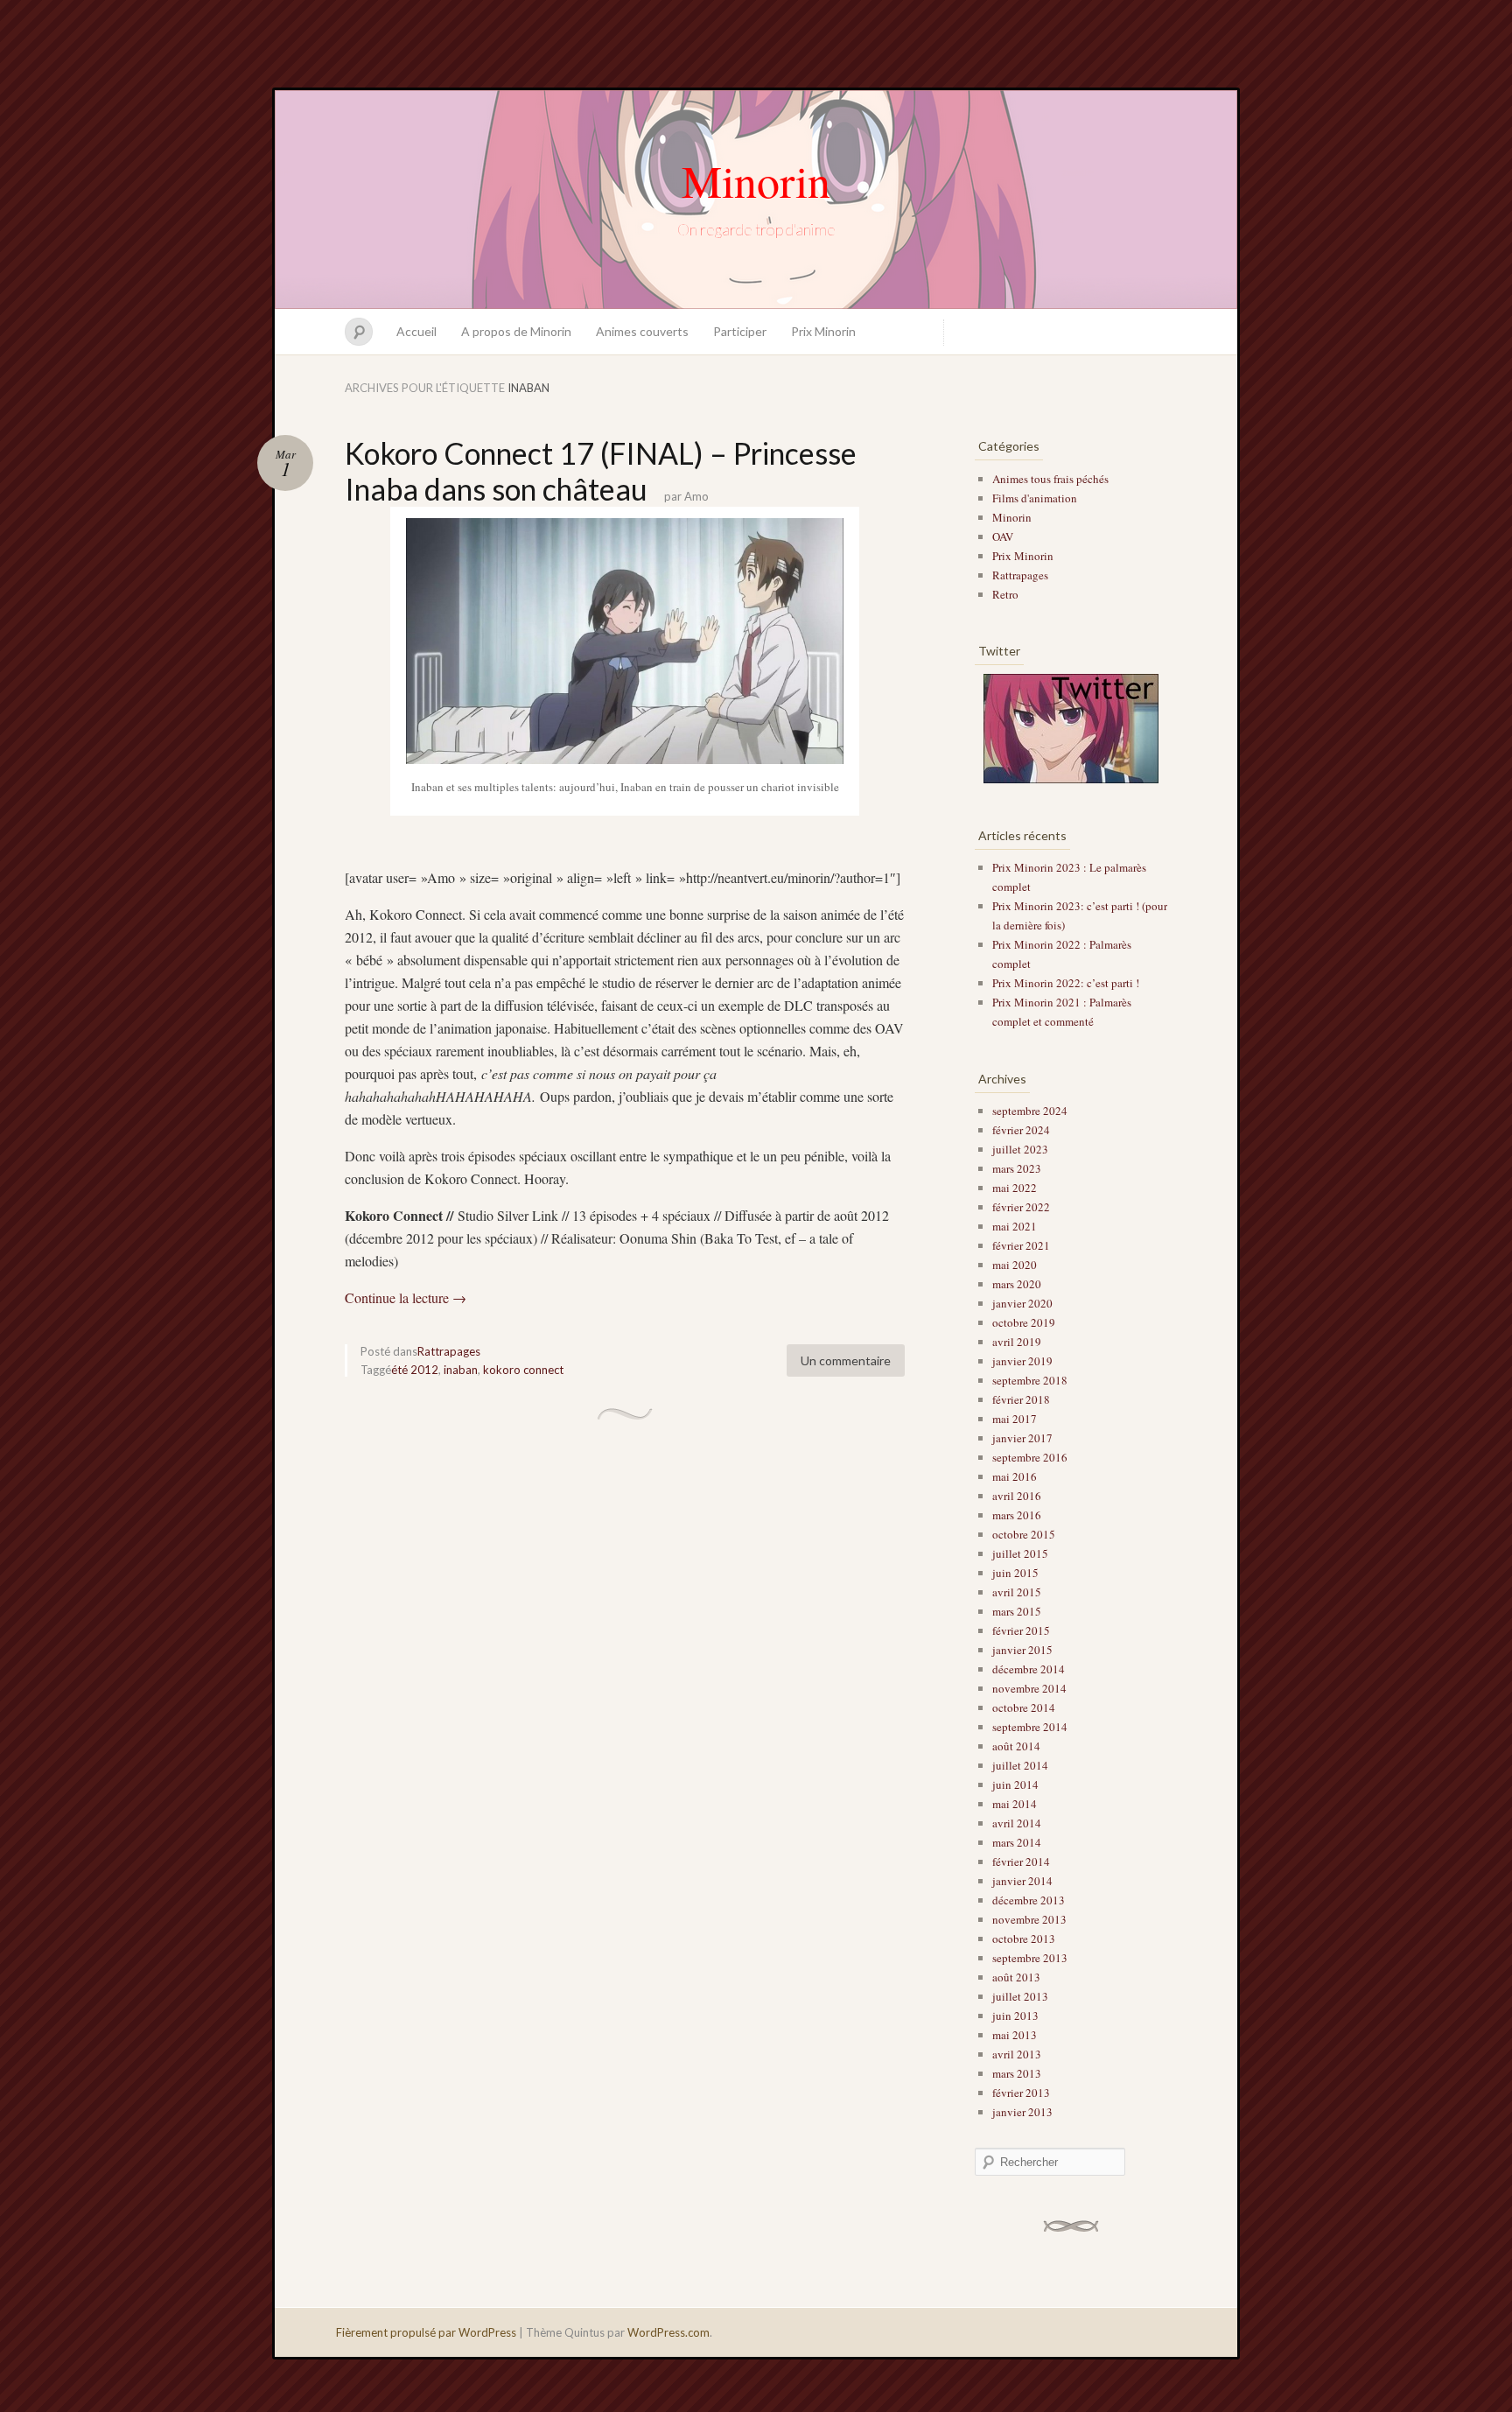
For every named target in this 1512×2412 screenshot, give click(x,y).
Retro (1005, 594)
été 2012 (415, 1370)
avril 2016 (1017, 1496)
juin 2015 (1015, 1573)
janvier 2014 (1022, 1881)
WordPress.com (668, 2332)
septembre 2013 (1030, 1958)
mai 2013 (1015, 2035)
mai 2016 (1015, 1476)
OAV (1003, 536)
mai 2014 (1015, 1804)
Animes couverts (642, 331)
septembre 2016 (1030, 1457)
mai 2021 (1015, 1226)
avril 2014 (1017, 1823)
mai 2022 (1015, 1188)
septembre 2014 (1030, 1727)
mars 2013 (1017, 2073)
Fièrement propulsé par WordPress (426, 2332)
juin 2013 (1015, 2016)
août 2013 (1016, 1977)
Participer (740, 331)
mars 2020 (1017, 1284)
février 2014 (1021, 1862)
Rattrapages (449, 1351)
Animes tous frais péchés (1050, 479)
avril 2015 (1017, 1592)
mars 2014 (1017, 1842)
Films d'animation (1035, 498)
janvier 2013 (1022, 2112)
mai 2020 (1015, 1265)
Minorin (756, 180)
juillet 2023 (1020, 1149)
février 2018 (1021, 1399)
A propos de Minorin (516, 331)
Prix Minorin (823, 331)
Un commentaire (846, 1360)
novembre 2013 (1029, 1919)
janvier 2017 (1022, 1438)
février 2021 (1021, 1245)
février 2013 (1021, 2093)
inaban (461, 1370)
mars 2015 (1017, 1611)
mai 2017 (1015, 1419)
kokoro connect (523, 1370)
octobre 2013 (1024, 1939)
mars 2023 (1017, 1168)
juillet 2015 (1020, 1553)
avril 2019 (1017, 1342)
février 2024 (1021, 1130)
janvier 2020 (1022, 1303)
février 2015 (1021, 1630)
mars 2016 (1017, 1515)
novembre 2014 (1029, 1688)
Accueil (416, 331)
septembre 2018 (1030, 1380)
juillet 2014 (1020, 1765)
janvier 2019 (1022, 1361)
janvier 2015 (1022, 1650)
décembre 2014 (1029, 1669)
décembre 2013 (1029, 1900)
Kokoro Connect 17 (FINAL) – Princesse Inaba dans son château (601, 471)
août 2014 (1016, 1746)
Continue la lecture (406, 1297)
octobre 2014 (1024, 1707)
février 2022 (1021, 1207)
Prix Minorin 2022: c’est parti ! (1066, 983)
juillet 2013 (1020, 1996)
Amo (696, 496)
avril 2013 (1017, 2054)
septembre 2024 (1030, 1111)
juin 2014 (1015, 1784)
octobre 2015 (1024, 1534)
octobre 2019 (1024, 1322)
